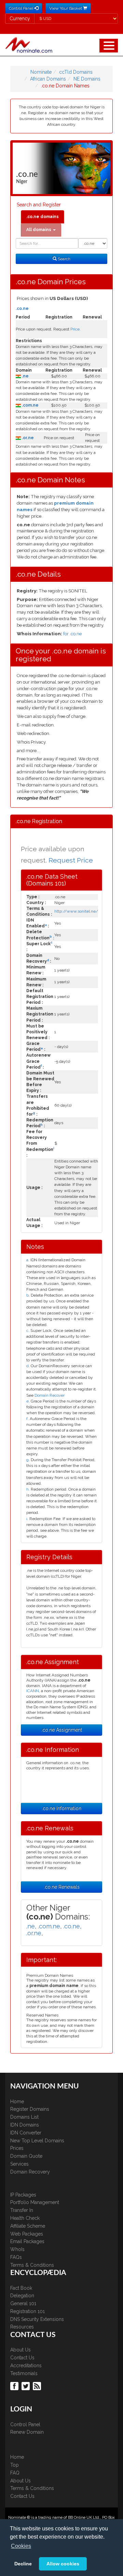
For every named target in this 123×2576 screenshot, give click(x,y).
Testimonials (24, 2373)
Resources (22, 2327)
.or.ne (27, 438)
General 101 (23, 2303)
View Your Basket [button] (66, 8)
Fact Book (21, 2288)
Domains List (24, 2117)
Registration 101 (28, 2311)
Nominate (41, 72)
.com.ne (30, 405)
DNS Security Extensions (37, 2319)
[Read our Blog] (38, 2386)
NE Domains (87, 79)
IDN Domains (25, 2125)
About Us (20, 2350)
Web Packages (27, 2234)
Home (17, 2102)
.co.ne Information (61, 1808)
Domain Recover (50, 1395)
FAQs (16, 2257)
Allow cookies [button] (63, 2564)
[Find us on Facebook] (15, 2386)
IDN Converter (26, 2133)
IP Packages (23, 2195)
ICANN (33, 1691)
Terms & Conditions (32, 2265)
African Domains (48, 79)
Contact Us (22, 2358)
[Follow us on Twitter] (26, 2386)
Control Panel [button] (22, 8)
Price (75, 329)
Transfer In (22, 2210)
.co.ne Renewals (62, 1887)
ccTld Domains (76, 72)
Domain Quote (26, 2156)
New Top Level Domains (37, 2141)
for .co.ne (72, 634)
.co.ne (22, 309)
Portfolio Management (35, 2202)
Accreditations (26, 2366)
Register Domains (30, 2109)
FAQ (15, 2473)
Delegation (22, 2296)
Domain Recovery (30, 2172)
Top (15, 2465)
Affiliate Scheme (28, 2226)
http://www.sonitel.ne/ (76, 911)
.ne (25, 376)
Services (19, 2164)
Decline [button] (23, 2564)
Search (64, 259)
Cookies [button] (21, 2546)
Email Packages (27, 2241)
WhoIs (17, 2249)
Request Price (71, 860)
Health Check (25, 2218)
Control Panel (25, 2424)
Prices (17, 2148)
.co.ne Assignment (62, 1730)
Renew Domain (27, 2432)
